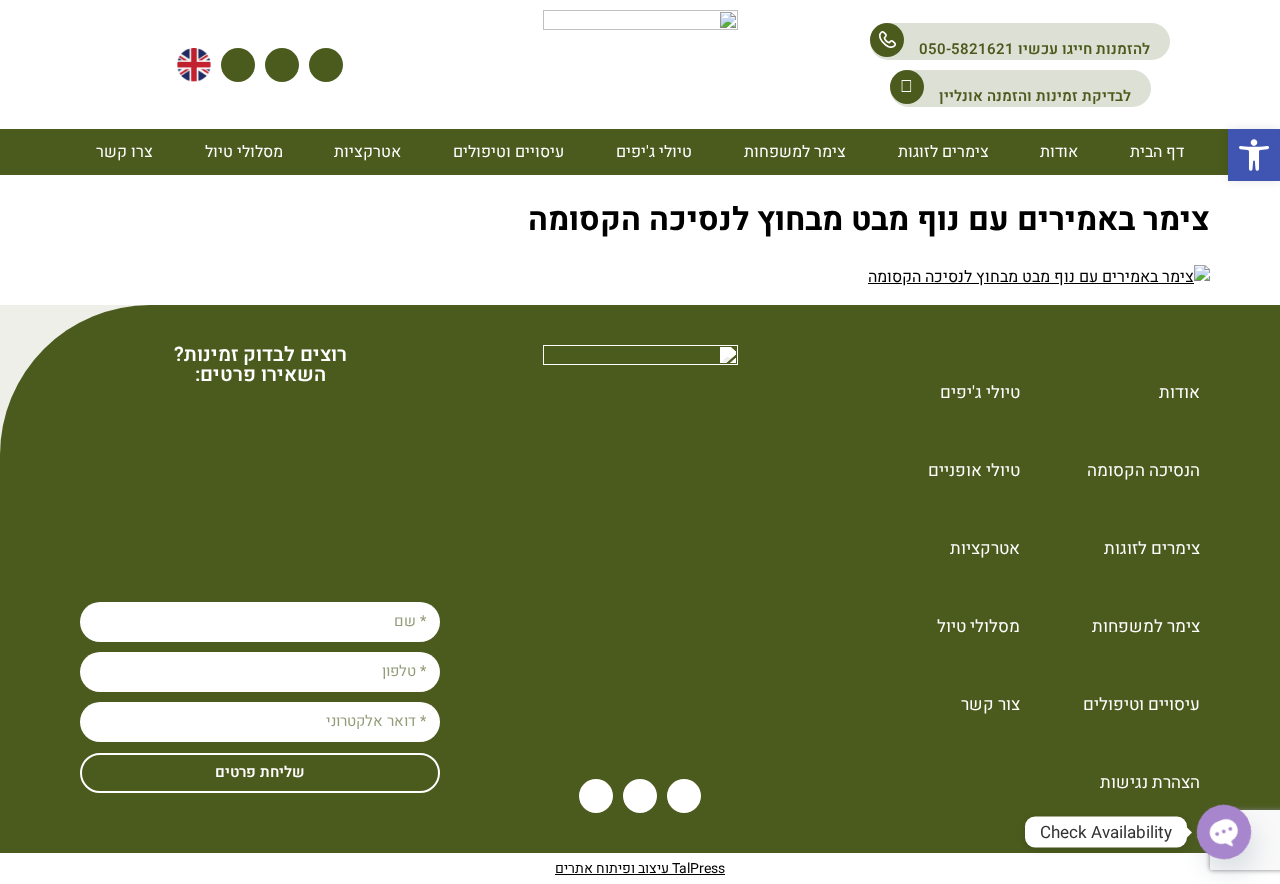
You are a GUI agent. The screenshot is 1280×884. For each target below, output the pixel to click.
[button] (1254, 155)
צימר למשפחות (795, 152)
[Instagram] (282, 65)
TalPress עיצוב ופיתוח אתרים (640, 868)
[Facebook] (238, 65)
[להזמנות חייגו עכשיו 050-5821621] (887, 40)
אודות (1059, 152)
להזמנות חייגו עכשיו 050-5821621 (1034, 49)
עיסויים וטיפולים (508, 152)
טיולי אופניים (974, 470)
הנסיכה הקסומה (1143, 470)
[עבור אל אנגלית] (194, 65)
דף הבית (1157, 152)
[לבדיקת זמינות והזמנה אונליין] (907, 87)
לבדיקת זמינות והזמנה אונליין (1035, 96)
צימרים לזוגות (943, 152)
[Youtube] (326, 65)
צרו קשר (124, 152)
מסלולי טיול (244, 152)
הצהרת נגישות (1150, 782)
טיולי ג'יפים (654, 152)
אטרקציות (367, 152)
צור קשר (990, 704)
